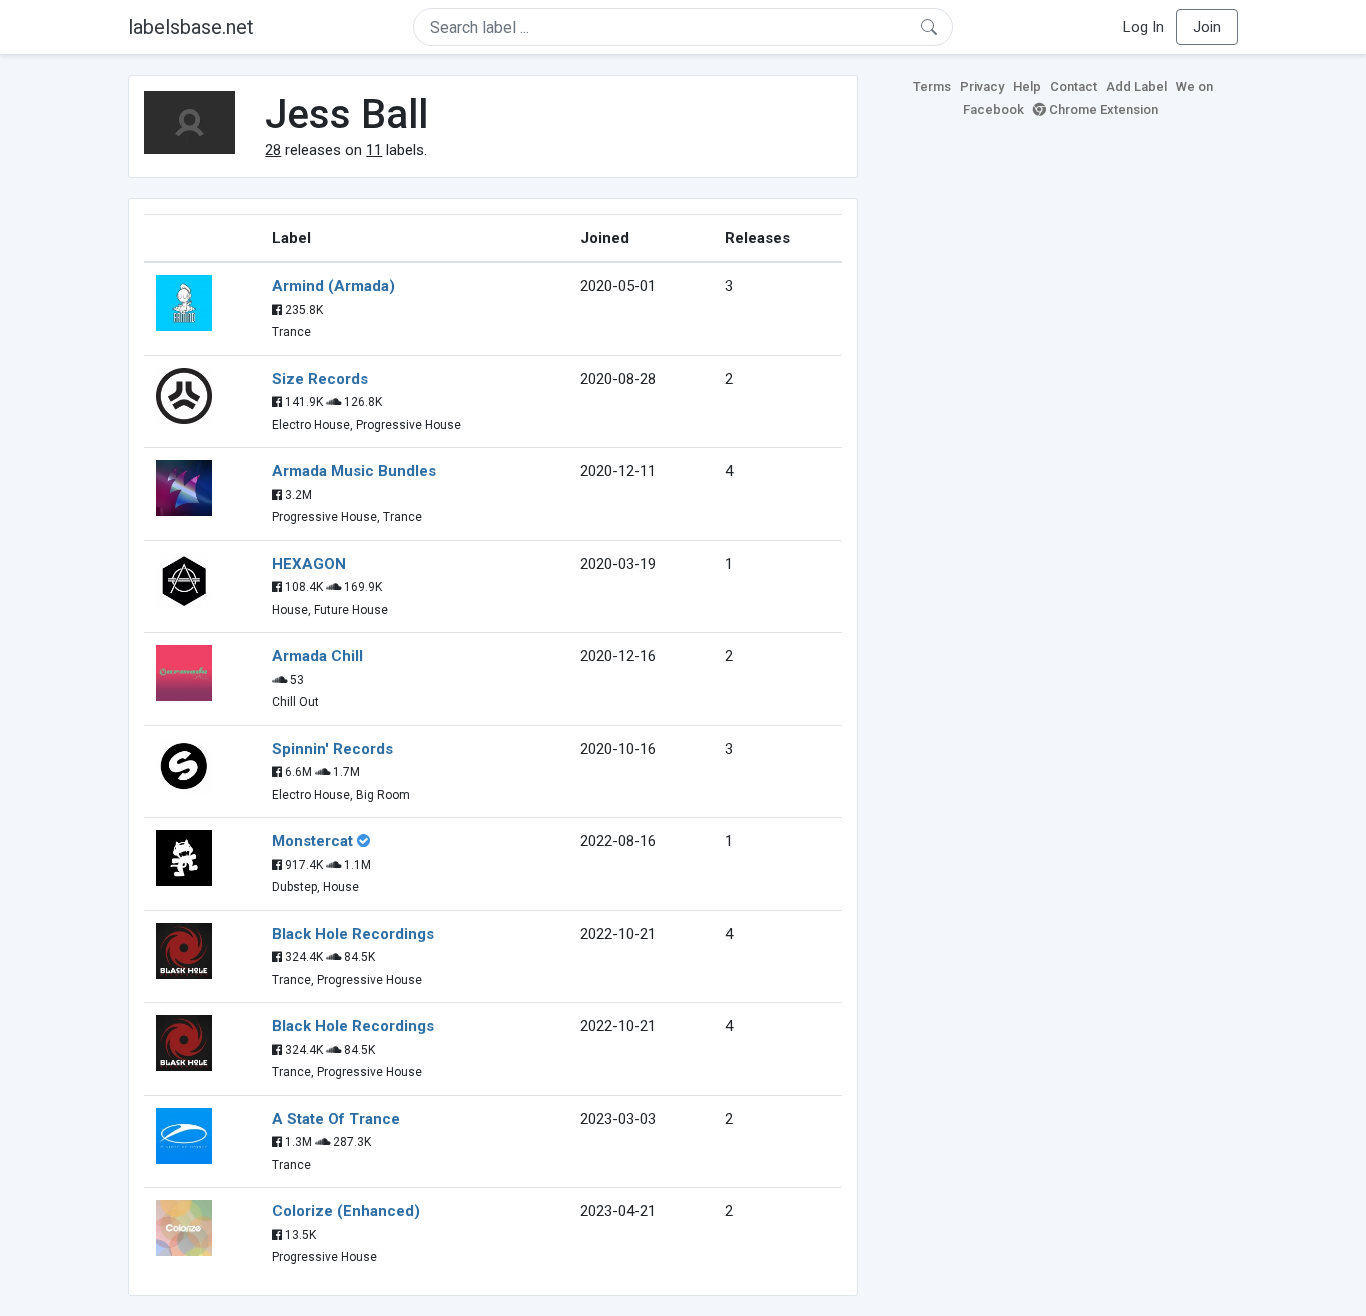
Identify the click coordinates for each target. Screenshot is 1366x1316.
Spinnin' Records (332, 749)
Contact (1073, 86)
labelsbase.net (191, 27)
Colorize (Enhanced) (346, 1211)
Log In (1143, 27)
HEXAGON (309, 564)
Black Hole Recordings (353, 934)
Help (1027, 86)
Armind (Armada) (333, 286)
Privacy (982, 86)
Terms (932, 86)
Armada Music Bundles (354, 471)
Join (1207, 27)
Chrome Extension (1102, 109)
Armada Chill (317, 656)
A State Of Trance (336, 1119)
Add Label (1136, 86)
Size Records (320, 379)
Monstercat (312, 841)
